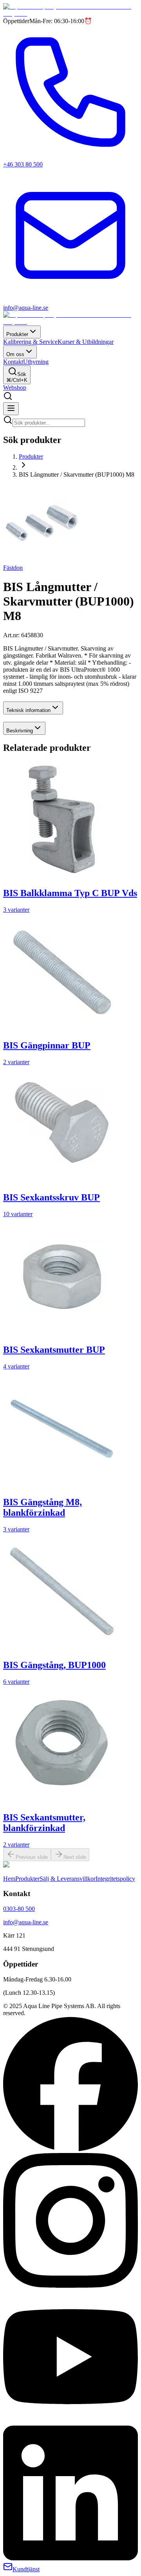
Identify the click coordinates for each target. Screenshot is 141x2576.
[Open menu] (11, 409)
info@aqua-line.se (26, 1922)
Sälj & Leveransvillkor (68, 1879)
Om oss (15, 354)
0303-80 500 (19, 1909)
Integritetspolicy (115, 1879)
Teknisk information (28, 710)
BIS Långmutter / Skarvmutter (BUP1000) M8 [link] (77, 475)
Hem (9, 1879)
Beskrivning (20, 731)
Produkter (17, 334)
